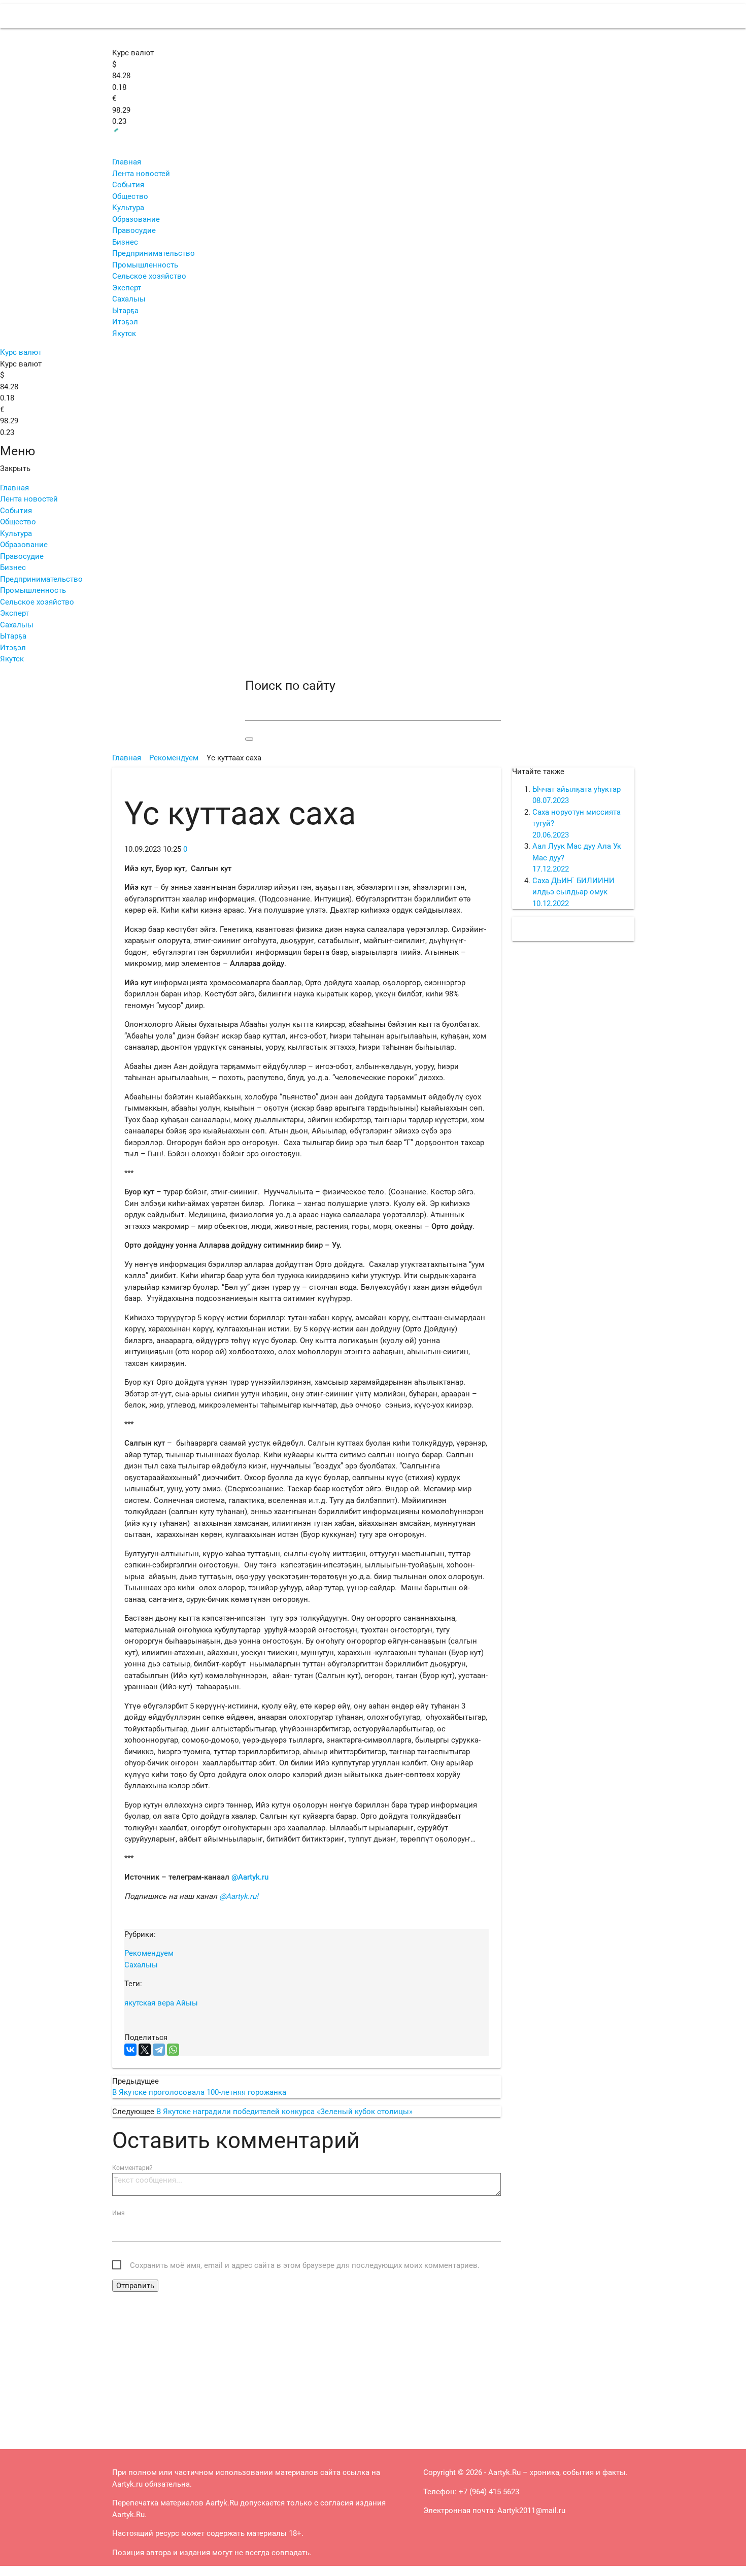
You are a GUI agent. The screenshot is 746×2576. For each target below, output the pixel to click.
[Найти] (249, 739)
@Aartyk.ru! (239, 1896)
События (128, 185)
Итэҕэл (125, 322)
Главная (127, 162)
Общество (130, 196)
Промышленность (145, 265)
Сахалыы (129, 299)
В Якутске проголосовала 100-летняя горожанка (199, 2092)
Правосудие (134, 230)
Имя (118, 2213)
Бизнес (125, 242)
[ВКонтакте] (130, 2050)
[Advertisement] (307, 2368)
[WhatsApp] (173, 2050)
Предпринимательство (154, 253)
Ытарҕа (125, 311)
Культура (128, 208)
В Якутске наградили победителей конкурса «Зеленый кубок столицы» (284, 2112)
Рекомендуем (149, 1953)
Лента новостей (141, 174)
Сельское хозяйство (149, 276)
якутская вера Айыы (161, 2003)
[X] (145, 2050)
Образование (136, 219)
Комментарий (132, 2168)
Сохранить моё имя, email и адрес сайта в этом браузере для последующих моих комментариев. (305, 2265)
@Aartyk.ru (250, 1877)
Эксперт (127, 288)
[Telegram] (159, 2050)
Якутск (124, 333)
